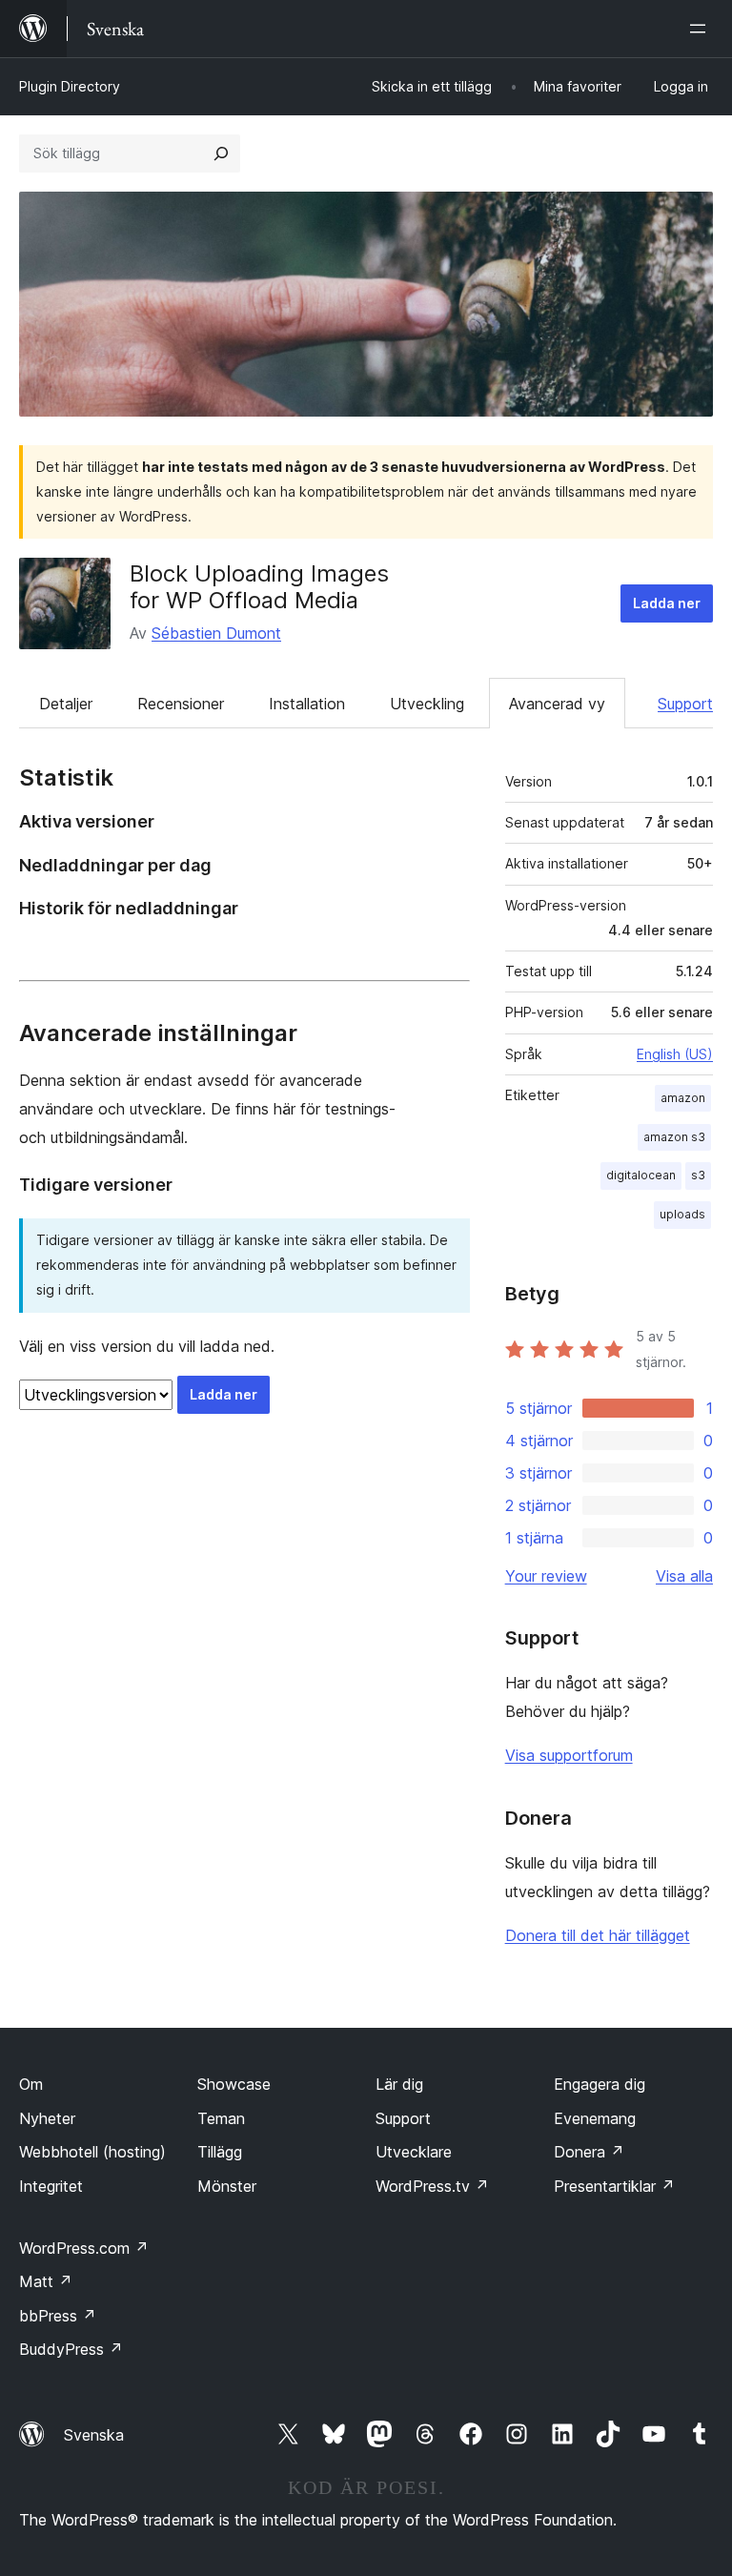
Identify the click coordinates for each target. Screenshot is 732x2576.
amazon (683, 1098)
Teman (221, 2118)
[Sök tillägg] (221, 153)
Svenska (94, 2435)
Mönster (227, 2186)
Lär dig (399, 2084)
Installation (307, 704)
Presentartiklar (614, 2186)
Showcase (234, 2084)
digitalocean (641, 1175)
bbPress (58, 2316)
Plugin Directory (70, 86)
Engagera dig (600, 2084)
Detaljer (66, 704)
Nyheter (47, 2118)
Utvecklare (414, 2152)
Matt (46, 2281)
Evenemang (595, 2118)
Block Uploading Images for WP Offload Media (259, 587)
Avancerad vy (557, 704)
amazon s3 (674, 1137)
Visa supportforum (569, 1755)
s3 (698, 1175)
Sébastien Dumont (216, 633)
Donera (589, 2152)
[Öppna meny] (701, 29)
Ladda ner (667, 603)
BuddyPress (71, 2349)
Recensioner (181, 704)
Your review (546, 1576)
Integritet (51, 2186)
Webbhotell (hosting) (92, 2152)
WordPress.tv (432, 2186)
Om (31, 2084)
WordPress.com (84, 2248)
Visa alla (684, 1576)
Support (685, 704)
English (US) (675, 1054)
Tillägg (220, 2152)
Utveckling (427, 704)
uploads (682, 1214)
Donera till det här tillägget (598, 1935)
